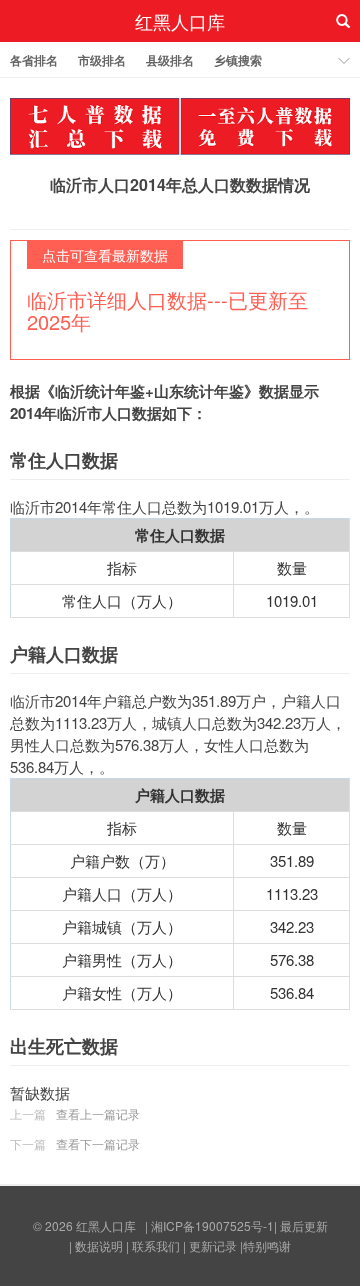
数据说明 (99, 1245)
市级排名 (102, 60)
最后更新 (304, 1225)
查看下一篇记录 (98, 1143)
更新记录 (213, 1245)
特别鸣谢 (267, 1245)
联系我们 (156, 1245)
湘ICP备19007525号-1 (212, 1225)
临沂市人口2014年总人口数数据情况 (180, 184)
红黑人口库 (180, 21)
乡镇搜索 (238, 60)
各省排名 (34, 60)
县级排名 (170, 60)
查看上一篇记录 (98, 1113)
